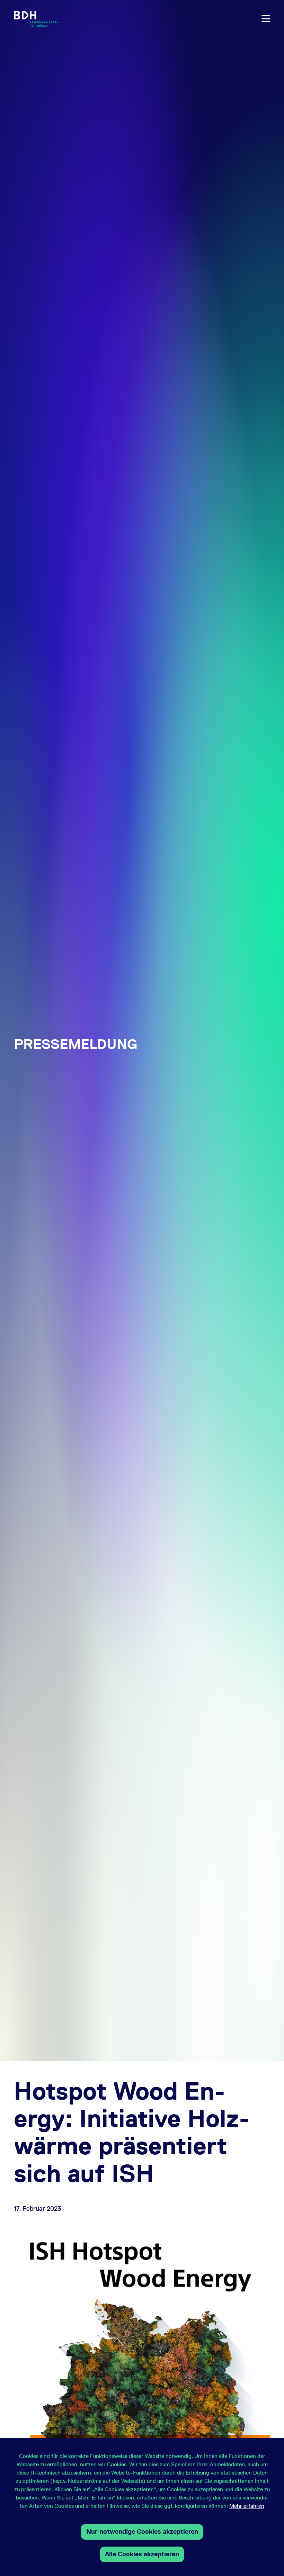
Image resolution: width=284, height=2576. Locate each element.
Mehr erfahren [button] (247, 2506)
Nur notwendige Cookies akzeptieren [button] (142, 2532)
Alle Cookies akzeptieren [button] (142, 2554)
